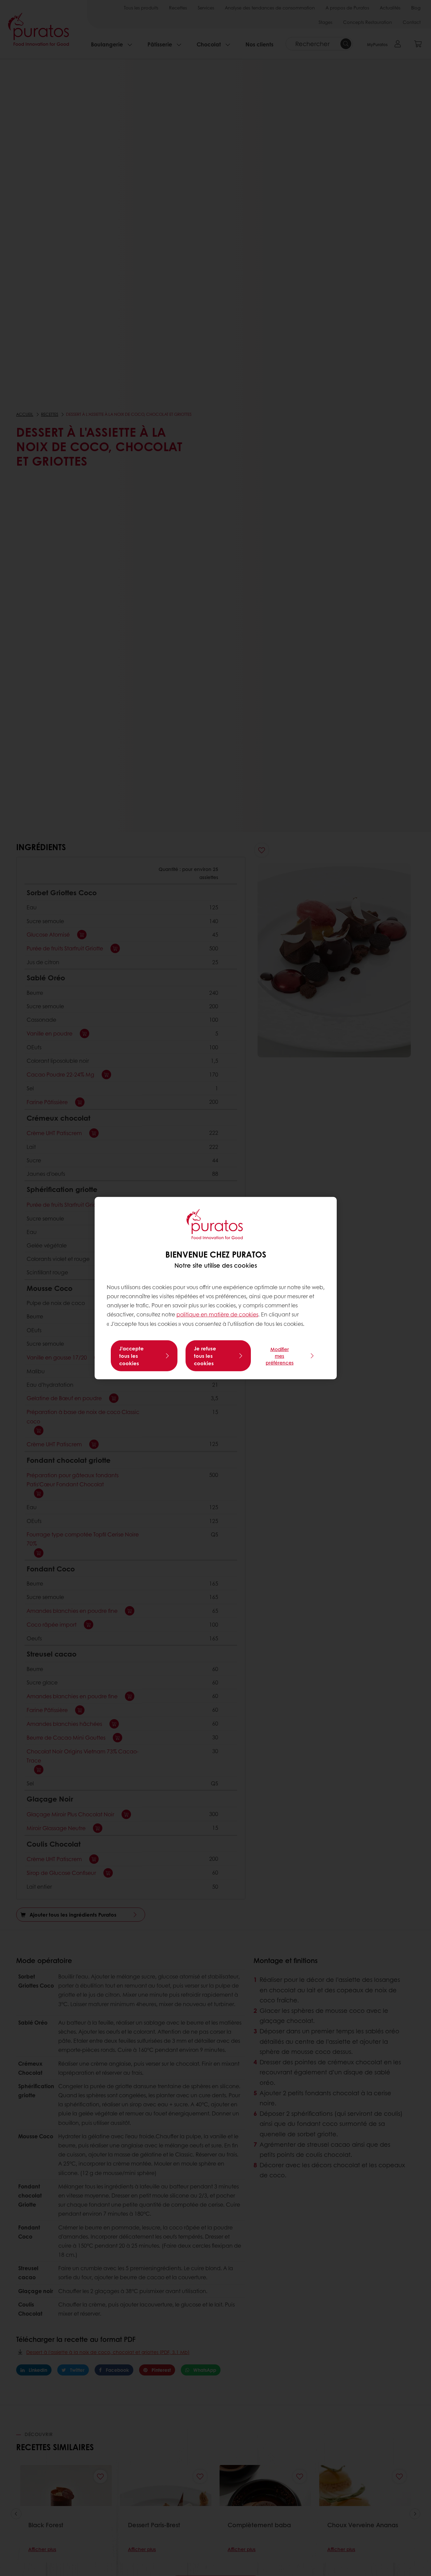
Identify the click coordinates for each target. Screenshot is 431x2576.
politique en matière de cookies (217, 1314)
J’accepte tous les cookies (131, 1356)
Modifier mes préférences (280, 1356)
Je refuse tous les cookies (205, 1356)
